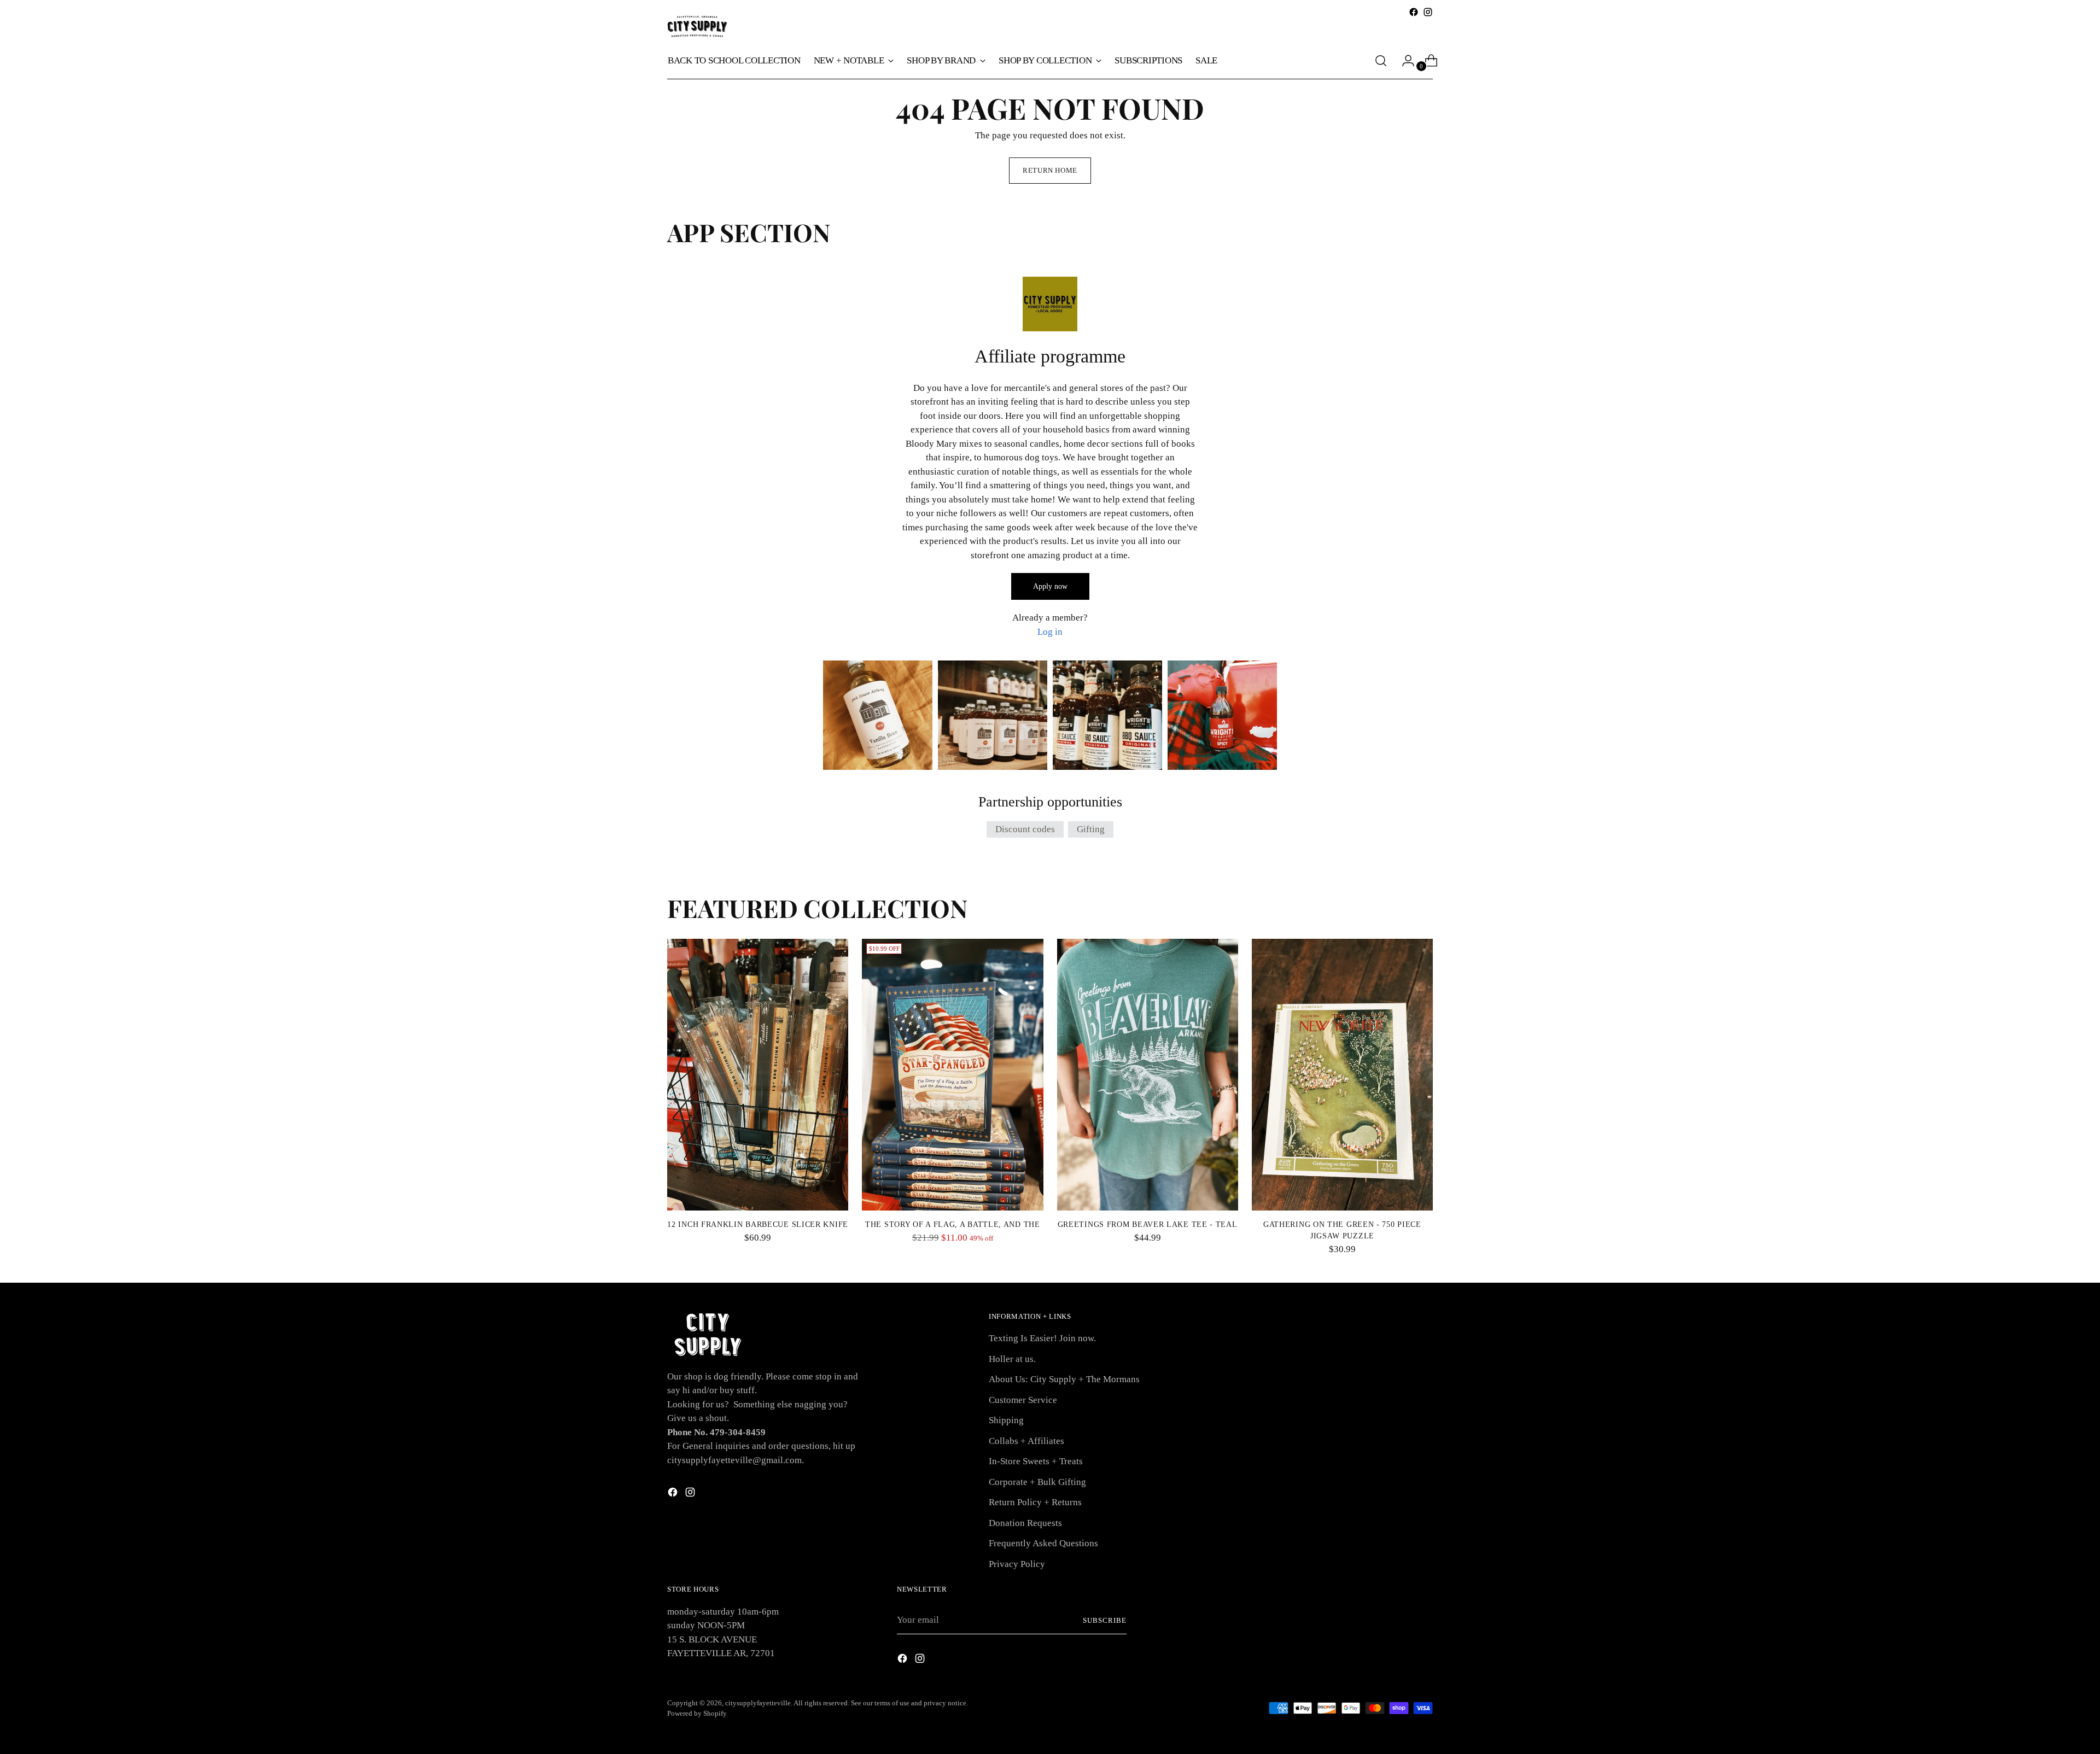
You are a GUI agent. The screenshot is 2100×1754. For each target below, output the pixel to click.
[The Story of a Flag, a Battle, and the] (952, 1075)
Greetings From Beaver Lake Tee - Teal (1148, 1224)
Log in (1050, 632)
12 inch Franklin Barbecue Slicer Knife (758, 1224)
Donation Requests (1025, 1523)
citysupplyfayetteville (758, 1703)
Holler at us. (1012, 1359)
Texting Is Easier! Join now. (1042, 1338)
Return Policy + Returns (1035, 1502)
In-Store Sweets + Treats (1036, 1461)
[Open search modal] (1381, 61)
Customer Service (1023, 1400)
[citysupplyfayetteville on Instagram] (1428, 12)
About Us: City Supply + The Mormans (1064, 1379)
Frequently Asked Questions (1043, 1543)
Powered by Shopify (697, 1713)
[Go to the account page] (1404, 61)
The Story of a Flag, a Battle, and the (953, 1224)
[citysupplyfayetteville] (697, 27)
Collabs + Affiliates (1026, 1441)
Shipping (1006, 1420)
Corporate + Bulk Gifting (1037, 1482)
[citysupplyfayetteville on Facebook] (1414, 12)
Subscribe (1105, 1620)
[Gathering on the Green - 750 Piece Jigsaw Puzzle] (1342, 1075)
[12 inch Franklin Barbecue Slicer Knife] (758, 1075)
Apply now (1050, 586)
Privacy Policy (1017, 1564)
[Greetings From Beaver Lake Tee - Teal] (1148, 1075)
